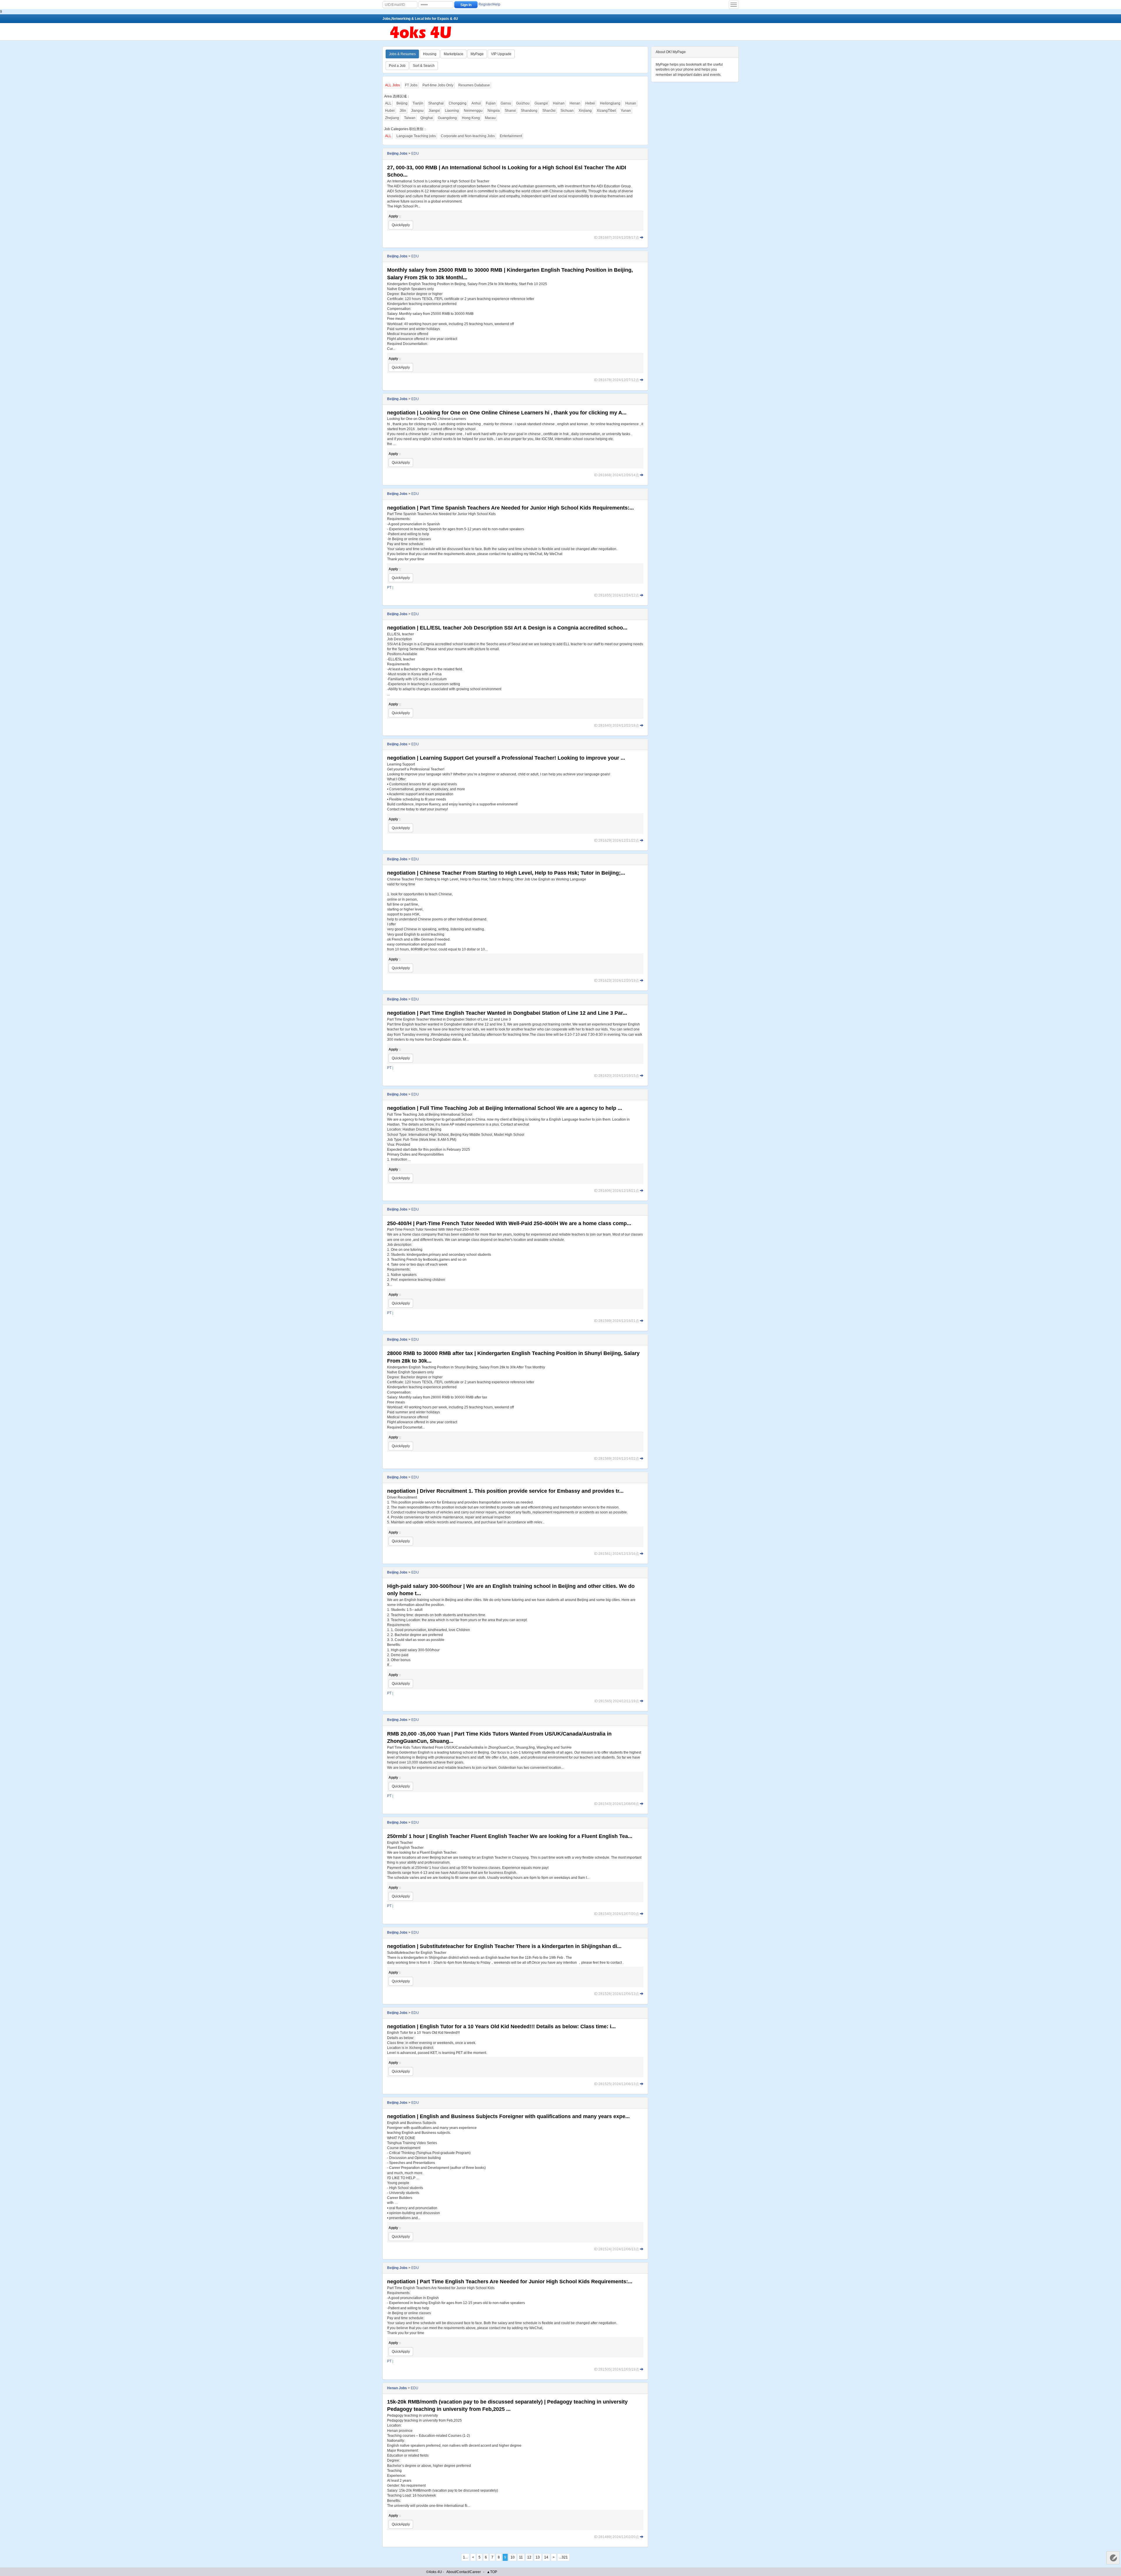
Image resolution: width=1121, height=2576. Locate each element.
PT (389, 587)
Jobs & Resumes (402, 54)
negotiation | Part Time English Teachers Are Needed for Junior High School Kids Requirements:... (510, 2282)
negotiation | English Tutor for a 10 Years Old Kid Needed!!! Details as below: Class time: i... (501, 2026)
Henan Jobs (397, 2388)
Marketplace (454, 54)
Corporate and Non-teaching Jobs (468, 136)
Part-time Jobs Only (438, 85)
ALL (388, 103)
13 (538, 2557)
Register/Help (489, 4)
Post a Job (397, 66)
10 (513, 2557)
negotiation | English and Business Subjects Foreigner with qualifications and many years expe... (508, 2116)
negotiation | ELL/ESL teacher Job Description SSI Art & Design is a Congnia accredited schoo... (507, 628)
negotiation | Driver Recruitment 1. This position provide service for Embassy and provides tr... (505, 1491)
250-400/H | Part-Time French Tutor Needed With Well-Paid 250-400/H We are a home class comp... (509, 1223)
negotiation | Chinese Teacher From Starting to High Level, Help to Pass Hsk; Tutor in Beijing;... (506, 873)
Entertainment (511, 136)
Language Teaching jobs (416, 136)
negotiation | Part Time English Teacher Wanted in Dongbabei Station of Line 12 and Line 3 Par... (507, 1013)
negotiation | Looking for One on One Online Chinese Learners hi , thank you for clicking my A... (507, 413)
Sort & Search (424, 66)
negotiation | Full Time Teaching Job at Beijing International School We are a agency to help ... (505, 1108)
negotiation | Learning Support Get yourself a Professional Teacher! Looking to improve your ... (506, 758)
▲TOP (492, 2572)
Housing (430, 54)
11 (521, 2557)
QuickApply (401, 225)
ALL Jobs (392, 85)
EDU (415, 154)
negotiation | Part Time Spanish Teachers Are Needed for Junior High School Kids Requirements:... (510, 508)
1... (465, 2557)
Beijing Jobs (397, 154)
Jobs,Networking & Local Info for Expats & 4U (420, 19)
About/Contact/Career (464, 2572)
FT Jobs (411, 85)
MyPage (477, 54)
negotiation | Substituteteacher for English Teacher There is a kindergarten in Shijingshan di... (504, 1946)
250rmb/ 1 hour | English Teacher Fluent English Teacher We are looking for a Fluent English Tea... (510, 1836)
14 (546, 2557)
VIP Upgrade (501, 54)
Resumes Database (474, 85)
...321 (563, 2557)
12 (529, 2557)
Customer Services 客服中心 (1113, 2558)
